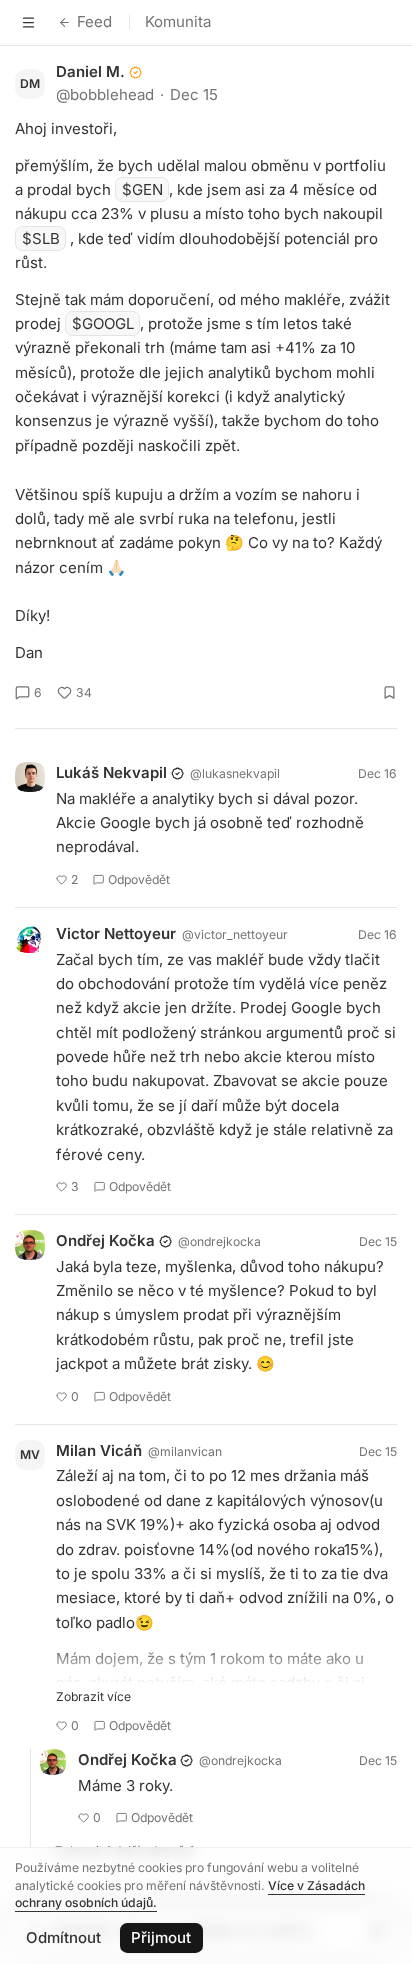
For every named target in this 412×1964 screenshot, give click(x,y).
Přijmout (161, 1937)
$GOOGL (103, 323)
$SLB (41, 238)
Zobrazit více (93, 1696)
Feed (94, 21)
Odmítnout (63, 1937)
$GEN (142, 189)
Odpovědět (139, 879)
